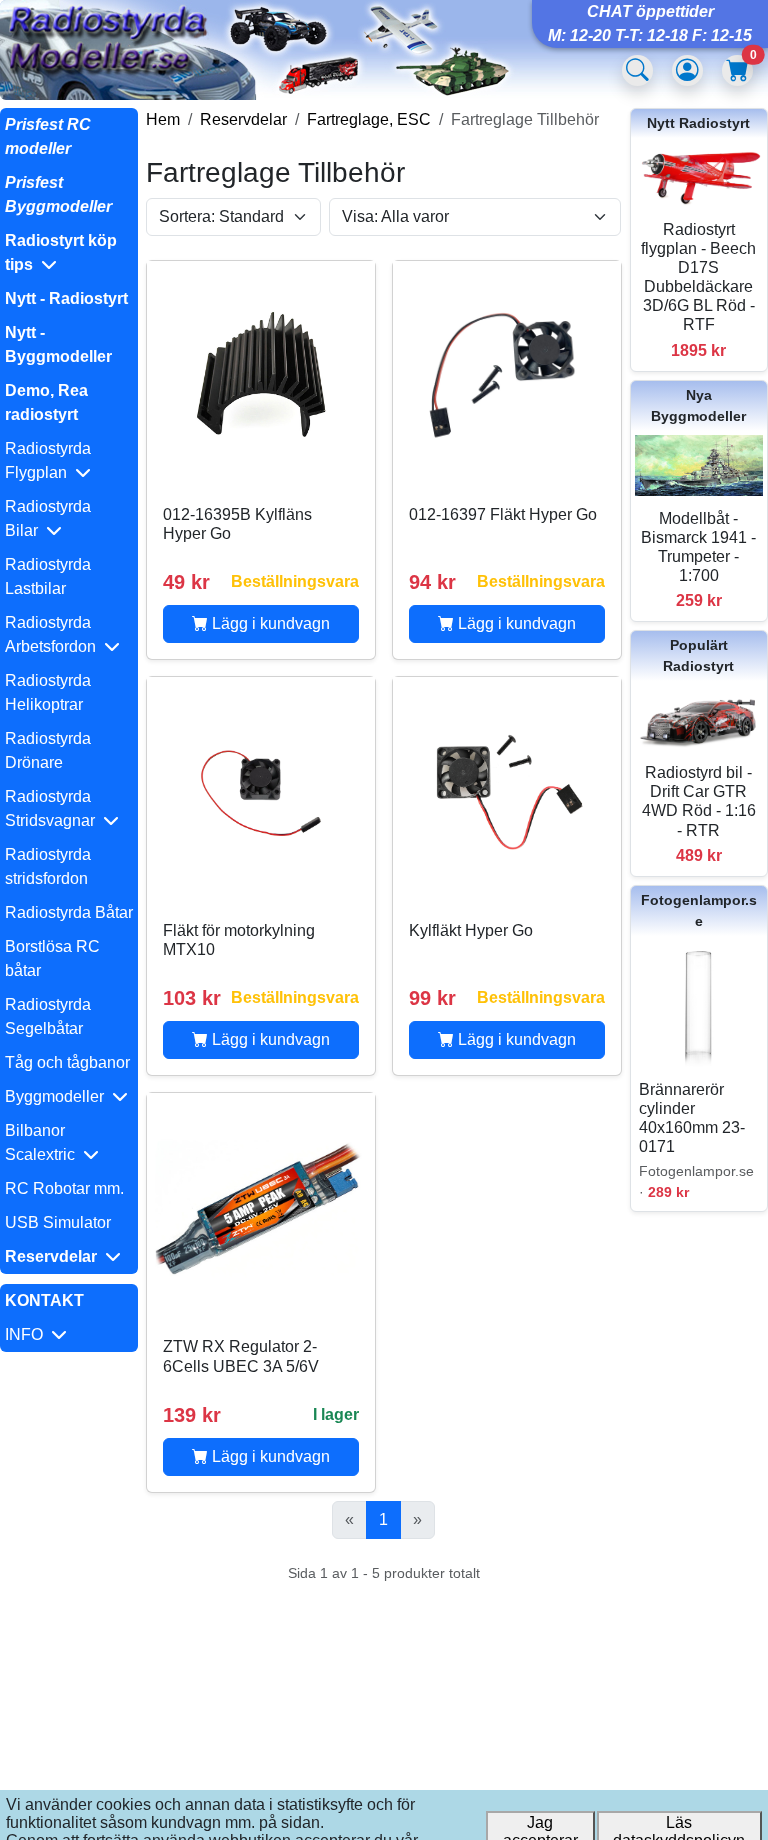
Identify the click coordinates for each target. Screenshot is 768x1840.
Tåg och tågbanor (67, 1062)
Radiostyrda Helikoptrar (48, 692)
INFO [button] (28, 1334)
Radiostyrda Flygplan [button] (48, 460)
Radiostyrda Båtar (69, 912)
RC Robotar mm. (64, 1188)
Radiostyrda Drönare (48, 750)
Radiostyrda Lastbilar (48, 576)
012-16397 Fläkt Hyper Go (503, 514)
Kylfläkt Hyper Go (471, 930)
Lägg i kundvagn (269, 623)
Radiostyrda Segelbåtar (48, 1016)
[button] (69, 253)
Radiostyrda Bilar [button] (48, 518)
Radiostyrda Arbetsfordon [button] (54, 634)
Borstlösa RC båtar (52, 958)
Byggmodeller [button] (58, 1096)
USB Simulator (58, 1222)
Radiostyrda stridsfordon (48, 866)
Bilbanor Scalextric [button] (44, 1142)
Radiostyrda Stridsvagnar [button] (54, 808)
